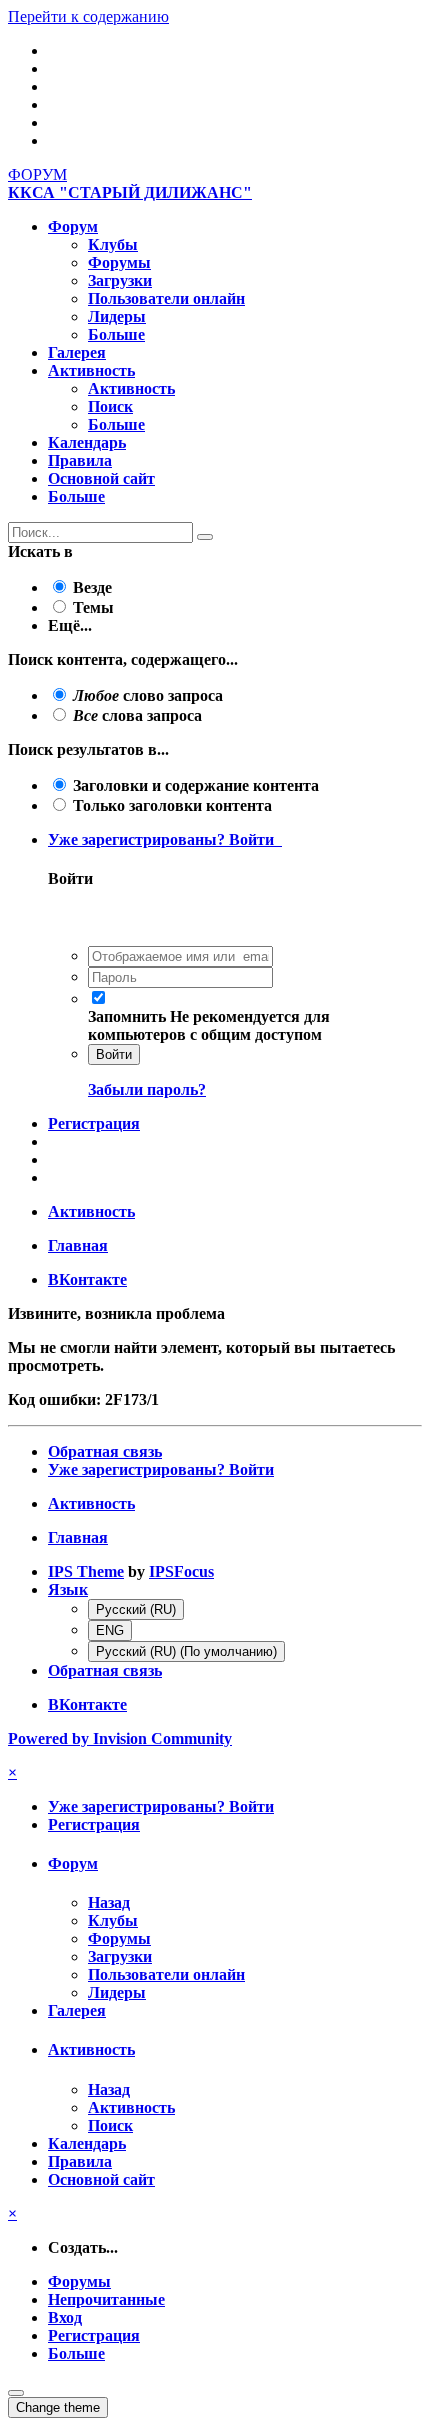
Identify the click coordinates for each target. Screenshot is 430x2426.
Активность (91, 370)
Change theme (58, 2407)
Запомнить (127, 1016)
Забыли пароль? (147, 1089)
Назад (109, 1902)
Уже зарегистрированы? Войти (165, 839)
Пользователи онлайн (166, 298)
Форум (73, 226)
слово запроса (148, 695)
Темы (93, 607)
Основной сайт (101, 478)
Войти (114, 1054)
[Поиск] (205, 537)
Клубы (113, 244)
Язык (68, 1589)
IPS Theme (86, 1571)
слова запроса (137, 715)
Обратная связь (105, 1451)
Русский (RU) (136, 1609)
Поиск (110, 406)
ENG (110, 1630)
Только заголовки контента (172, 805)
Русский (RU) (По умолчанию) (186, 1651)
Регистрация (94, 1123)
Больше (116, 334)
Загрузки (120, 280)
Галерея (77, 352)
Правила (80, 460)
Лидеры (117, 316)
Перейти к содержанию (88, 16)
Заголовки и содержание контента (196, 785)
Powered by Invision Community (120, 1738)
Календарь (87, 442)
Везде (92, 587)
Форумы (119, 262)
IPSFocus (181, 1571)
